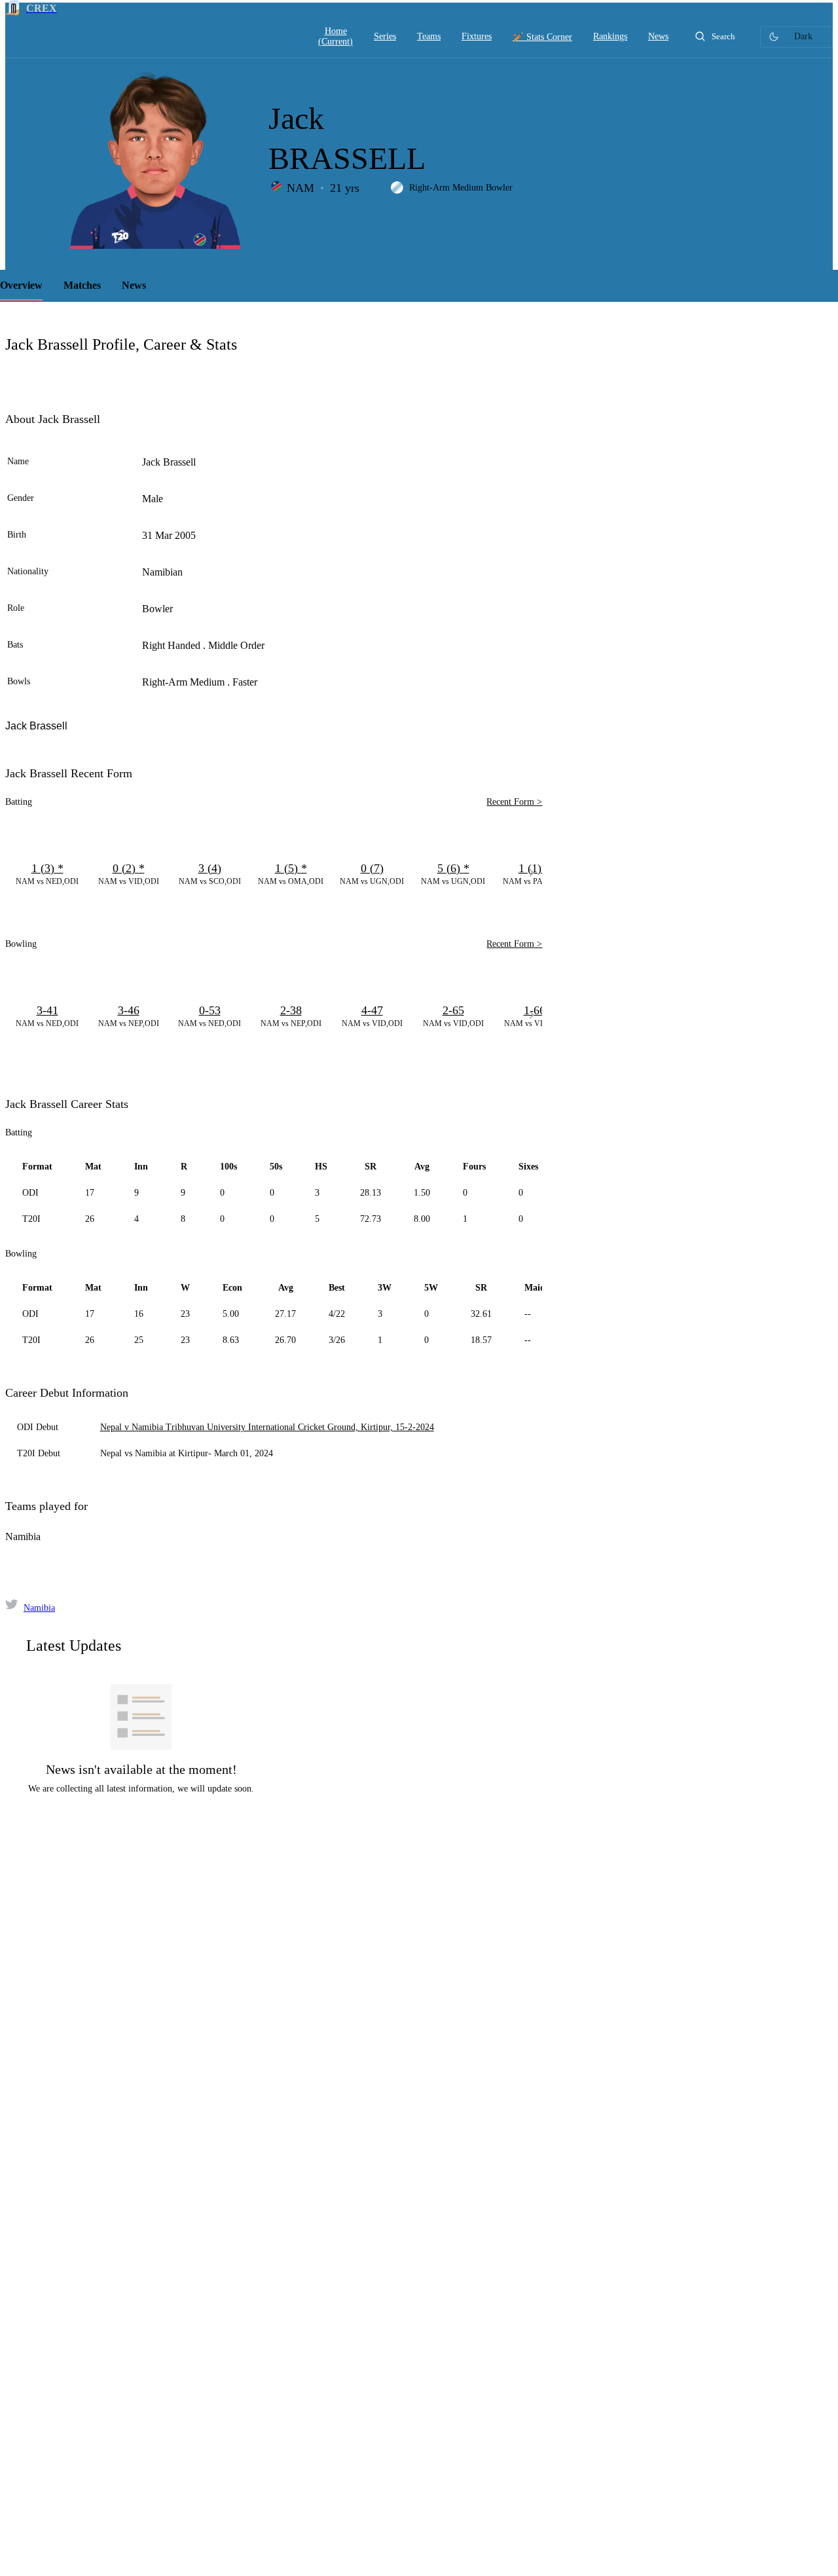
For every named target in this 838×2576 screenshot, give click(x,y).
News (134, 285)
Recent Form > (514, 802)
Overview (21, 285)
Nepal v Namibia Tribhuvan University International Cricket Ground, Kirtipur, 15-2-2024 (267, 1427)
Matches (82, 285)
